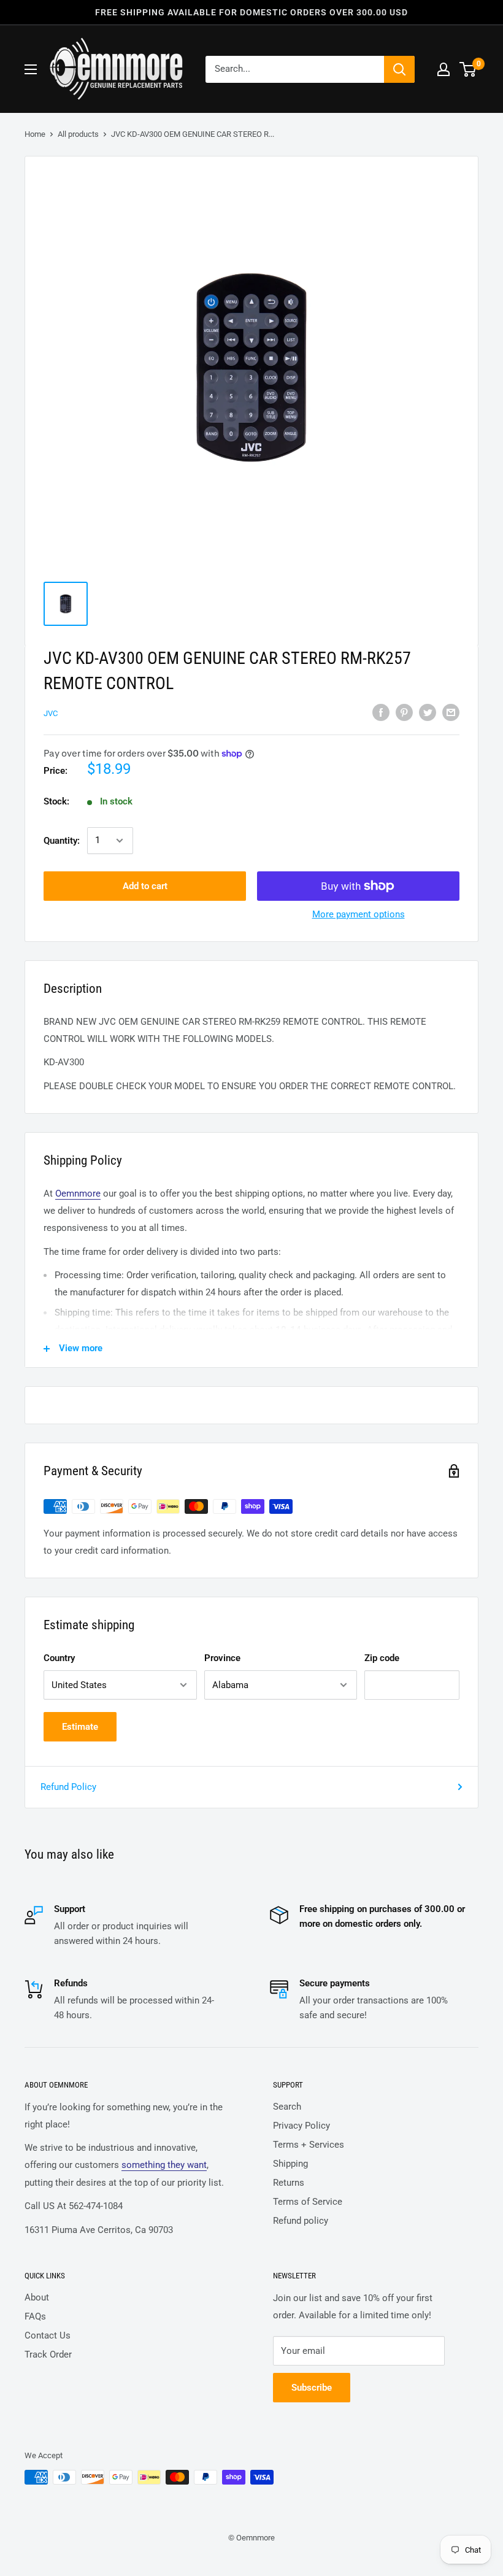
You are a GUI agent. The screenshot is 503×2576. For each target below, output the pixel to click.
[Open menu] (31, 69)
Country (59, 1658)
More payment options (359, 914)
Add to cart (145, 886)
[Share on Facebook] (381, 712)
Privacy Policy (301, 2126)
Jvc (51, 713)
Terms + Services (309, 2145)
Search (287, 2107)
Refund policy (301, 2221)
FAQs (35, 2316)
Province (222, 1658)
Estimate (80, 1727)
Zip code (382, 1658)
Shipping (290, 2164)
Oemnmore (78, 1194)
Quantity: (62, 841)
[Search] (399, 69)
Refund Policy (68, 1787)
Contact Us (48, 2335)
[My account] (443, 69)
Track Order (48, 2354)
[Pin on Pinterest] (404, 712)
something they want (164, 2165)
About (37, 2297)
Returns (289, 2183)
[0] (468, 69)
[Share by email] (451, 712)
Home (35, 134)
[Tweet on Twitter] (428, 712)
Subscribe (312, 2388)
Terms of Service (308, 2202)
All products (78, 134)
